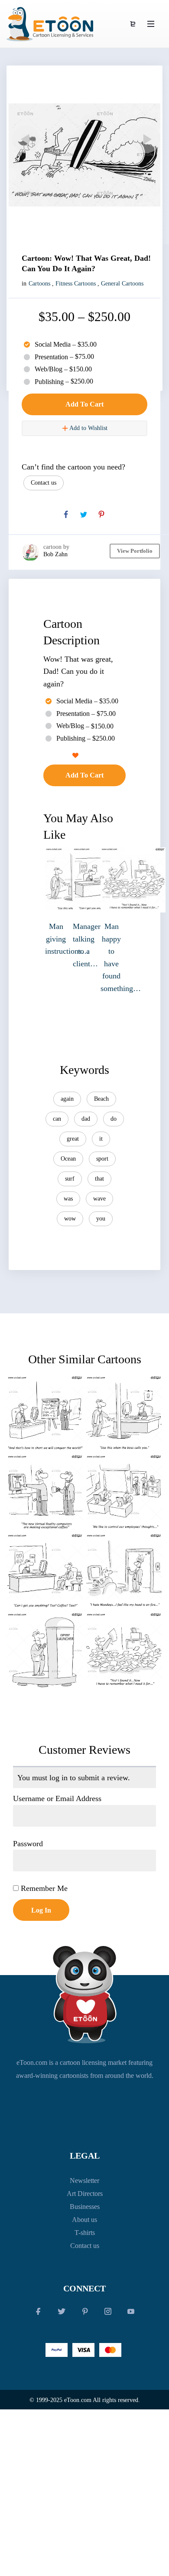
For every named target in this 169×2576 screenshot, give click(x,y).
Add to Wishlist (88, 428)
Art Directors (85, 2194)
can (57, 1119)
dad (86, 1119)
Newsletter (84, 2181)
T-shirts (85, 2233)
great (73, 1139)
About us (84, 2220)
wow (70, 1219)
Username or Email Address (57, 1798)
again (67, 1099)
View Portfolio (135, 551)
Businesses (85, 2207)
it (101, 1139)
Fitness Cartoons (76, 284)
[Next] (145, 139)
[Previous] (24, 139)
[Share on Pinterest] (101, 515)
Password (28, 1844)
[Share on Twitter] (84, 515)
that (99, 1179)
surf (70, 1179)
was (68, 1199)
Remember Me (43, 1888)
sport (102, 1159)
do (114, 1119)
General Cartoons (122, 284)
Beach (101, 1099)
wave (99, 1199)
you (101, 1219)
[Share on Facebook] (66, 515)
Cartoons (39, 284)
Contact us (44, 483)
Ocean (68, 1159)
